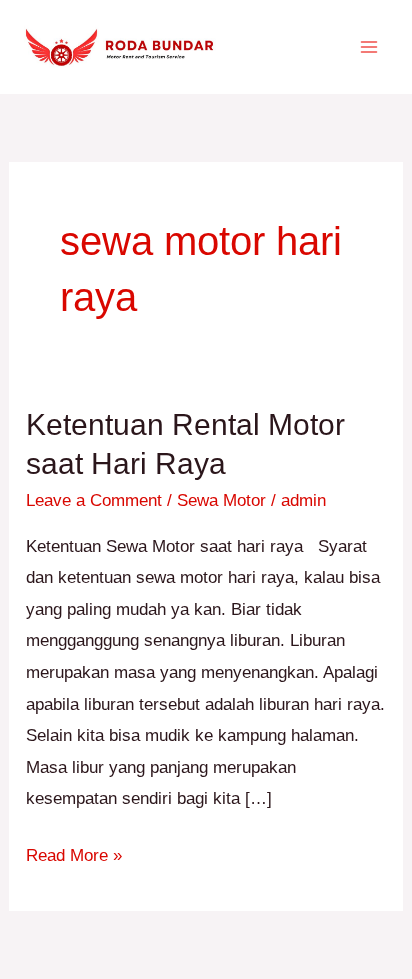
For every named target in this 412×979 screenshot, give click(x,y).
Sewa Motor (221, 500)
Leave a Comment (94, 500)
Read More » (74, 852)
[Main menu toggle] (370, 47)
